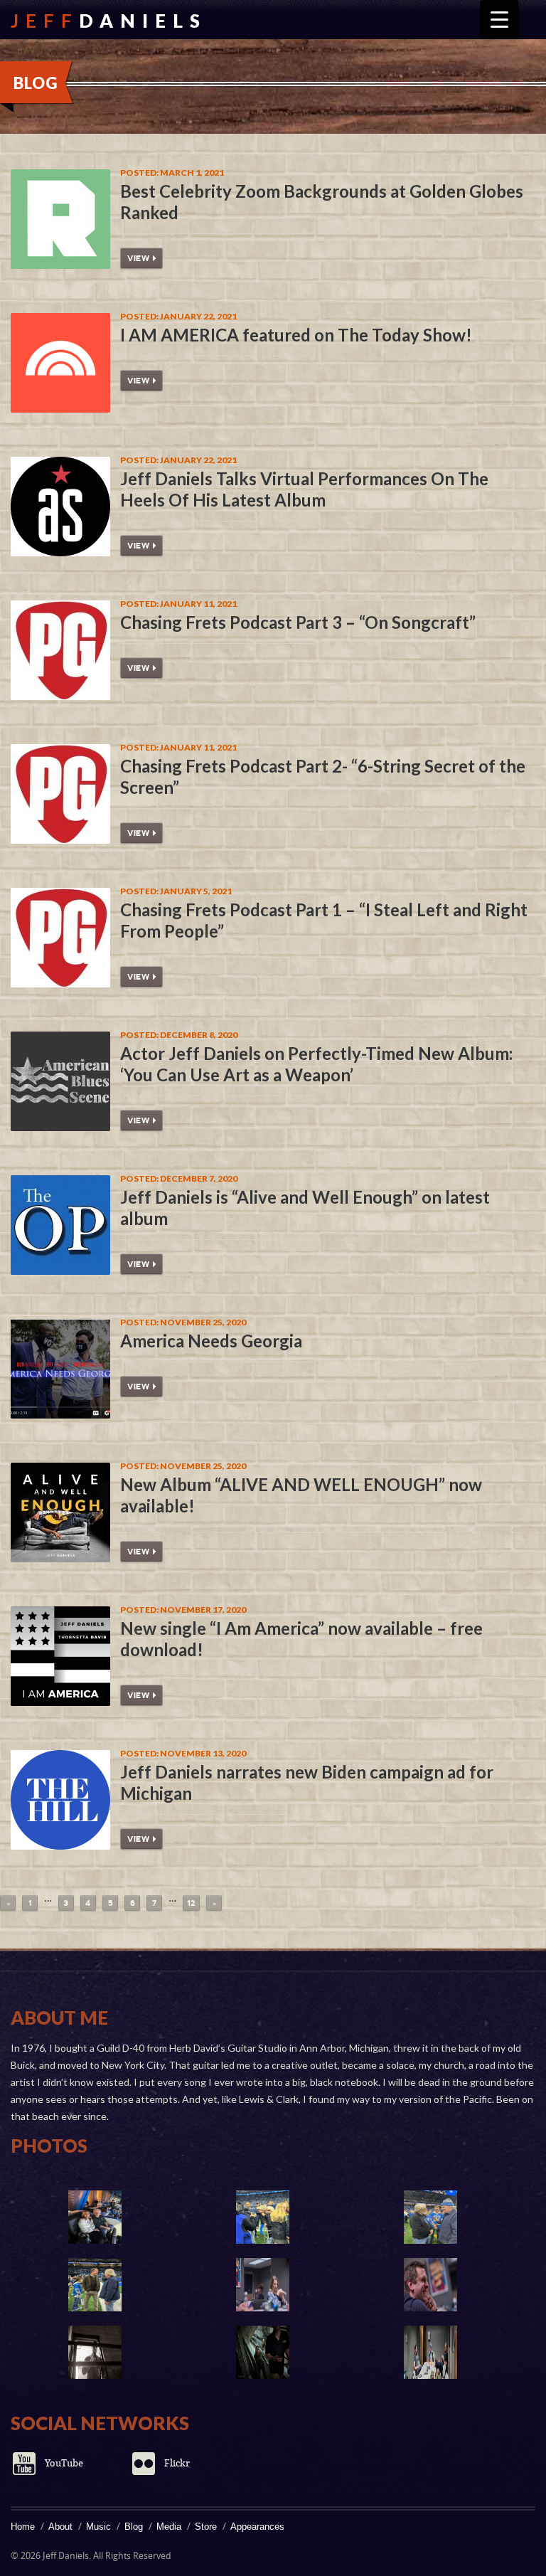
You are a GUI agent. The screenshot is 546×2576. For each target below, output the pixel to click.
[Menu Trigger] (499, 20)
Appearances (257, 2527)
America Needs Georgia (211, 1341)
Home (23, 2527)
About (60, 2527)
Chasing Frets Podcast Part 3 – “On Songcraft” (298, 622)
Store (206, 2527)
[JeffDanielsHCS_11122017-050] (95, 2352)
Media (169, 2527)
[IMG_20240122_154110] (430, 2217)
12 (191, 1903)
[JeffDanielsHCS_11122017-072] (430, 2285)
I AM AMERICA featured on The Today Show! (296, 335)
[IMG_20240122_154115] (262, 2217)
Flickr (177, 2463)
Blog (134, 2527)
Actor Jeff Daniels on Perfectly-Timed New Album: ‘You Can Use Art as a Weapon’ (316, 1064)
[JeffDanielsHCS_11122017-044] (430, 2352)
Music (98, 2527)
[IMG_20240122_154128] (95, 2217)
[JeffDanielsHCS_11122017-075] (262, 2285)
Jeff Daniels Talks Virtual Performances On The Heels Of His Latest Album (304, 489)
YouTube (64, 2463)
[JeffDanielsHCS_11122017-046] (262, 2352)
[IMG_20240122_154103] (95, 2285)
